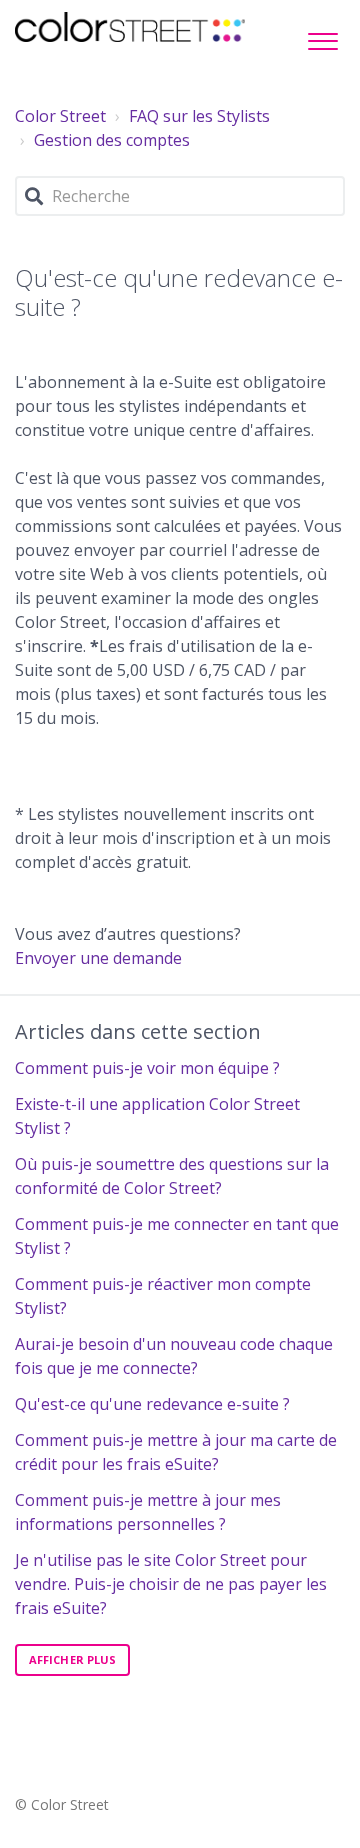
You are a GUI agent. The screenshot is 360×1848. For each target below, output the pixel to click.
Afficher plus (72, 1659)
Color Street (60, 116)
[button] (322, 36)
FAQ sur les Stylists (199, 116)
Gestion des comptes (112, 140)
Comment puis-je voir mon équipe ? (147, 1068)
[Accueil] (130, 27)
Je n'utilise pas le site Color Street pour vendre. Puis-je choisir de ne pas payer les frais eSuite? (171, 1584)
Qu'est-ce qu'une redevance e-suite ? (152, 1404)
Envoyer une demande (98, 958)
